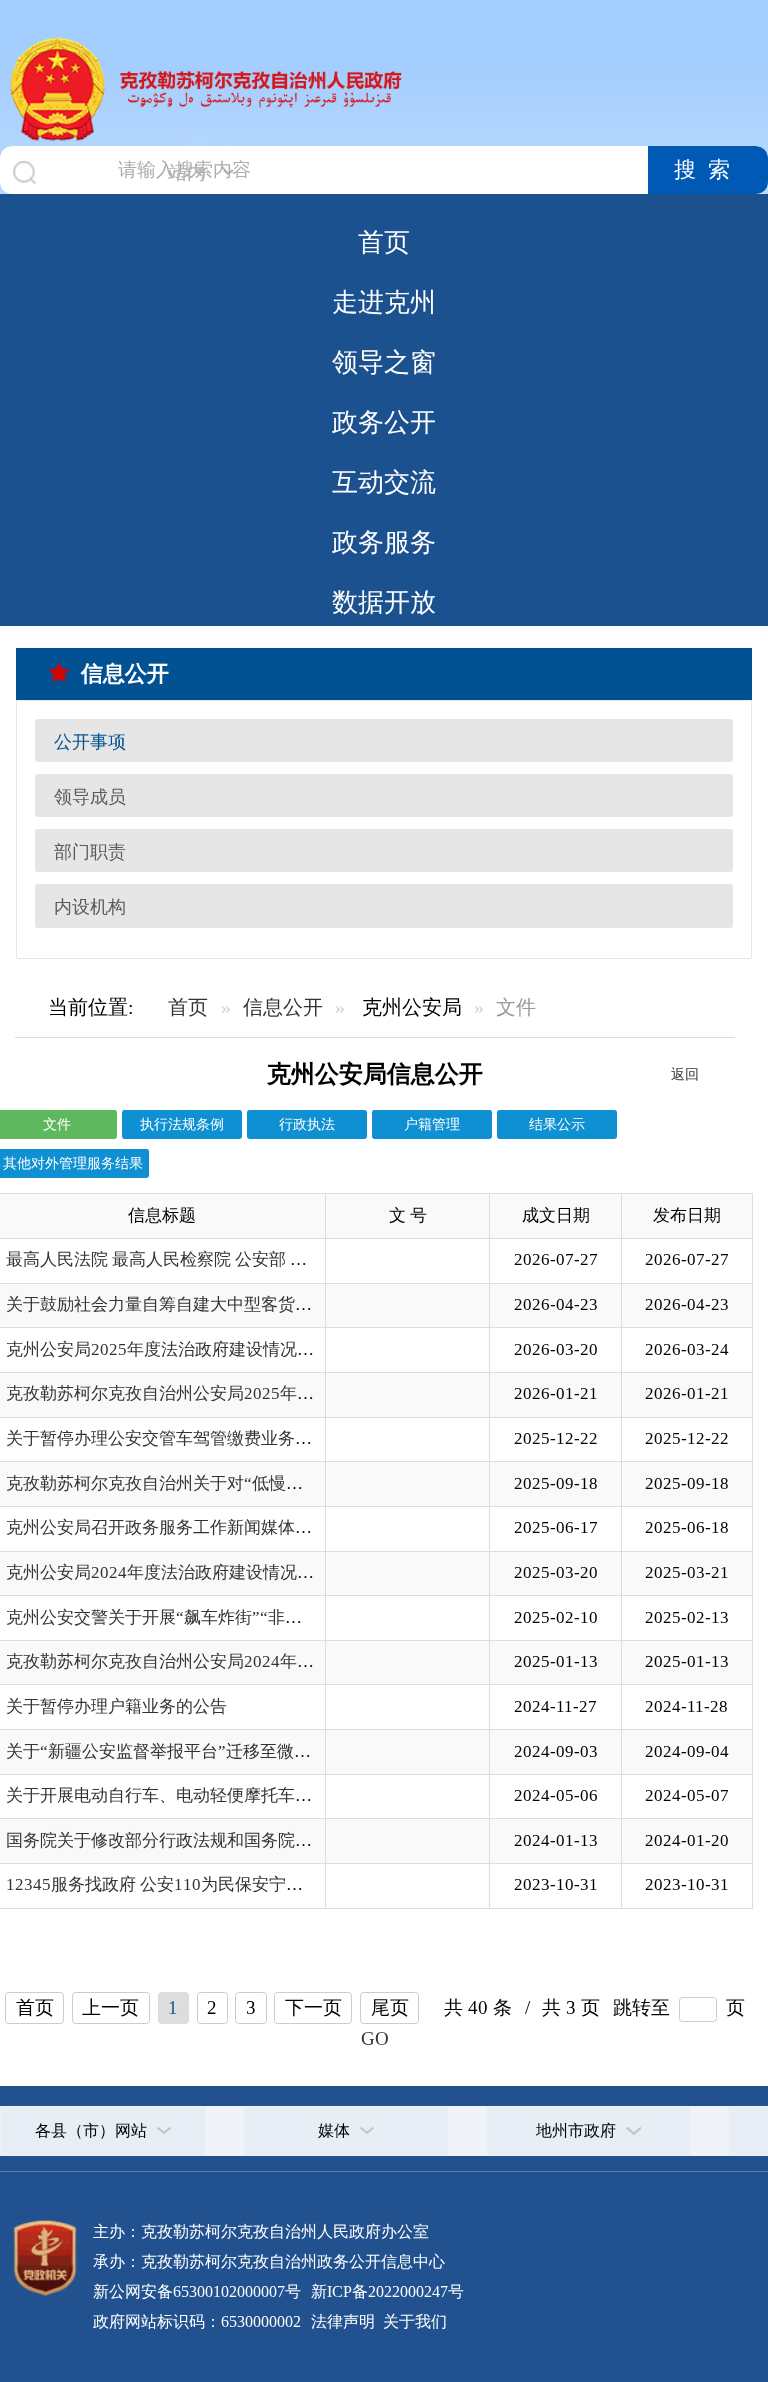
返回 (685, 1074)
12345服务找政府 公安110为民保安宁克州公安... (186, 1884)
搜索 (708, 170)
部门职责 (90, 852)
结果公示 (557, 1124)
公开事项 (90, 742)
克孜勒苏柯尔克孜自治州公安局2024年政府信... (183, 1661)
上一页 (110, 2007)
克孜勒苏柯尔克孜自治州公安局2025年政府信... (183, 1393)
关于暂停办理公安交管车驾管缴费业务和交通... (182, 1438)
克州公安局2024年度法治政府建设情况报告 (168, 1572)
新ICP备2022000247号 (385, 2291)
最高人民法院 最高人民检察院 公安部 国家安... (179, 1259)
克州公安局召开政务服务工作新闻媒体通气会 (176, 1527)
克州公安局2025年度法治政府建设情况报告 (168, 1349)
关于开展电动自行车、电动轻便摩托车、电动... (182, 1795)
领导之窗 (384, 362)
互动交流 (384, 482)
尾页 (390, 2007)
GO (375, 2038)
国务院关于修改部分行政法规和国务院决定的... (182, 1840)
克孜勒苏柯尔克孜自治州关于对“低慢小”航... (173, 1483)
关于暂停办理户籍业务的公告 (116, 1706)
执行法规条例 (182, 1124)
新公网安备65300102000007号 (197, 2291)
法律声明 (343, 2321)
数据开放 (384, 602)
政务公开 (384, 422)
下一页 (313, 2007)
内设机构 (90, 907)
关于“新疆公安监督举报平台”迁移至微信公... (173, 1751)
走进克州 (384, 302)
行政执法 (307, 1124)
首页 (384, 242)
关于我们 (413, 2321)
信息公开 (283, 1007)
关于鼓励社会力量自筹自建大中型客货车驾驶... (182, 1304)
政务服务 (384, 542)
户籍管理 (432, 1124)
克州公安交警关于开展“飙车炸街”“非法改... (168, 1617)
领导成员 (90, 797)
